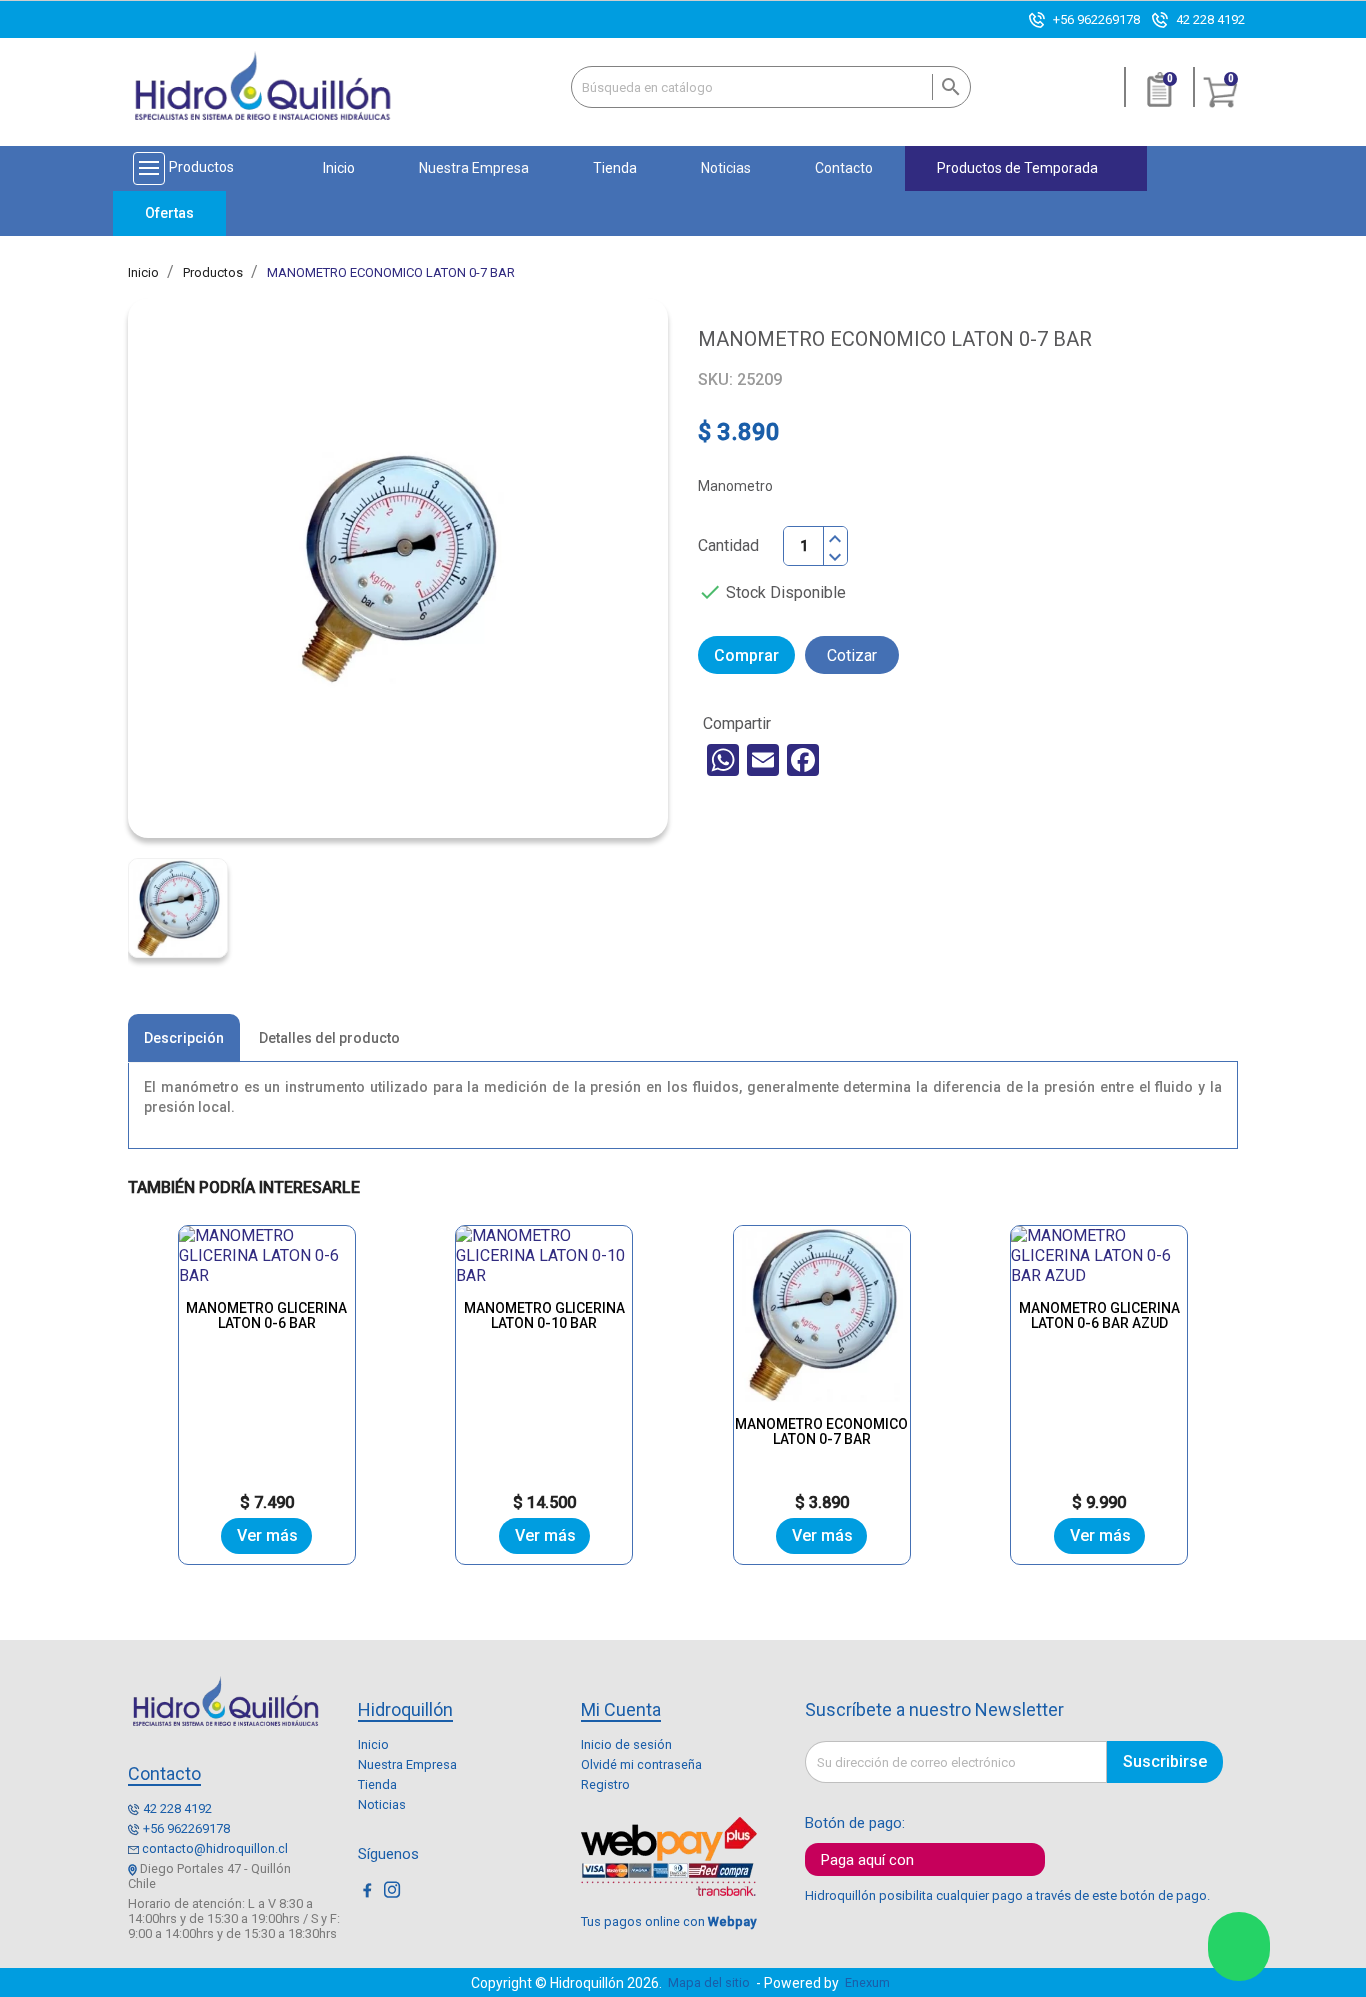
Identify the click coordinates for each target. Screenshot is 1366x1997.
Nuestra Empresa (407, 1764)
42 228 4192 (1210, 19)
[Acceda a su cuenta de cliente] (1098, 97)
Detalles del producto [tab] (329, 1038)
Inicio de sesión (626, 1744)
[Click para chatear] (1239, 1946)
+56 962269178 (1096, 19)
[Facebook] (803, 760)
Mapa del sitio (709, 1982)
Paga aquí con (867, 1860)
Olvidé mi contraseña (641, 1764)
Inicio (373, 1744)
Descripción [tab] (184, 1038)
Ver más (267, 1535)
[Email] (763, 760)
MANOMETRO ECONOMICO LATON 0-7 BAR (821, 1431)
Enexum (870, 1982)
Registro (605, 1784)
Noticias (382, 1804)
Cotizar (852, 655)
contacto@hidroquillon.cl (215, 1848)
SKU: (715, 379)
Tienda (377, 1784)
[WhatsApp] (723, 760)
